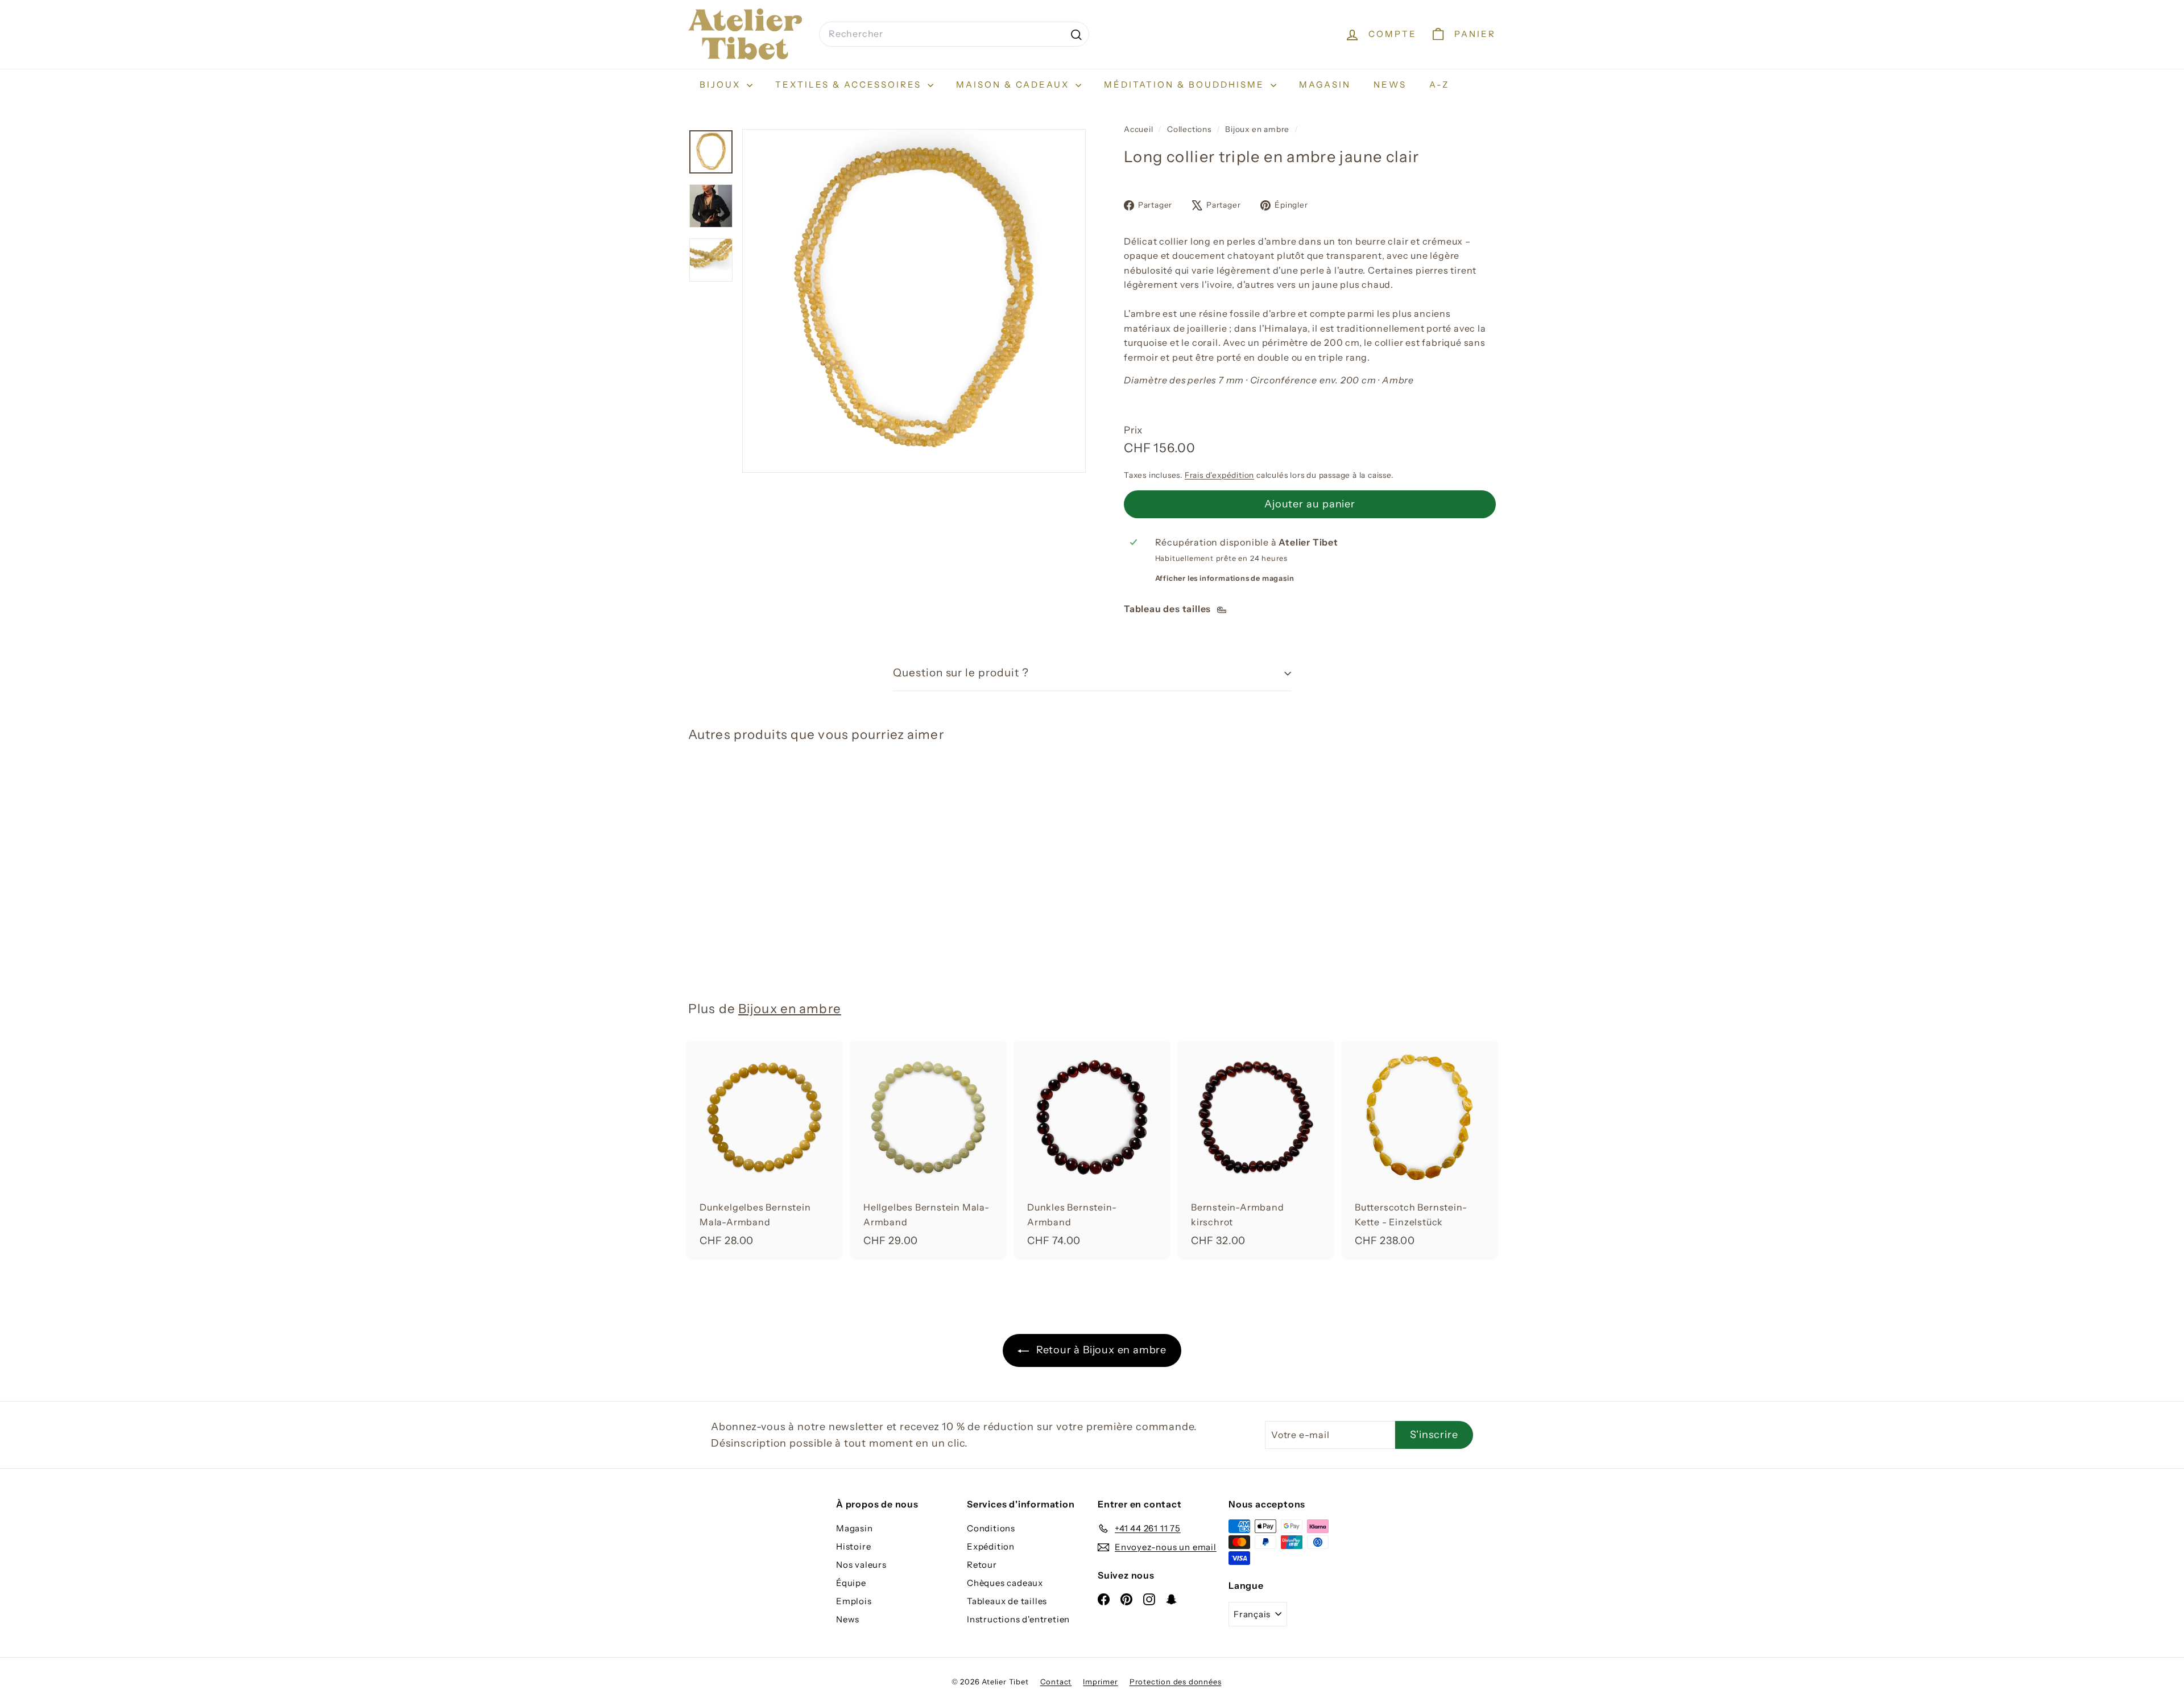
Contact (1056, 1682)
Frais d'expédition (1219, 475)
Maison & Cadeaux (1014, 84)
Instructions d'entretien (1018, 1619)
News (1390, 84)
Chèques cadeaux (1005, 1583)
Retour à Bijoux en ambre (1100, 1350)
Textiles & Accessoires (850, 84)
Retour (982, 1565)
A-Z (1439, 84)
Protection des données (1176, 1682)
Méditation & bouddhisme (1186, 84)
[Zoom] (914, 301)
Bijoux (722, 84)
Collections (1190, 129)
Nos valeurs (861, 1565)
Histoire (853, 1546)
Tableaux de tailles (1007, 1601)
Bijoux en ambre (1257, 129)
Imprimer (1100, 1682)
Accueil (1139, 129)
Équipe (851, 1583)
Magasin (1325, 84)
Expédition (991, 1546)
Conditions (991, 1528)
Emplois (854, 1601)
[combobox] (954, 34)
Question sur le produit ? (961, 673)
